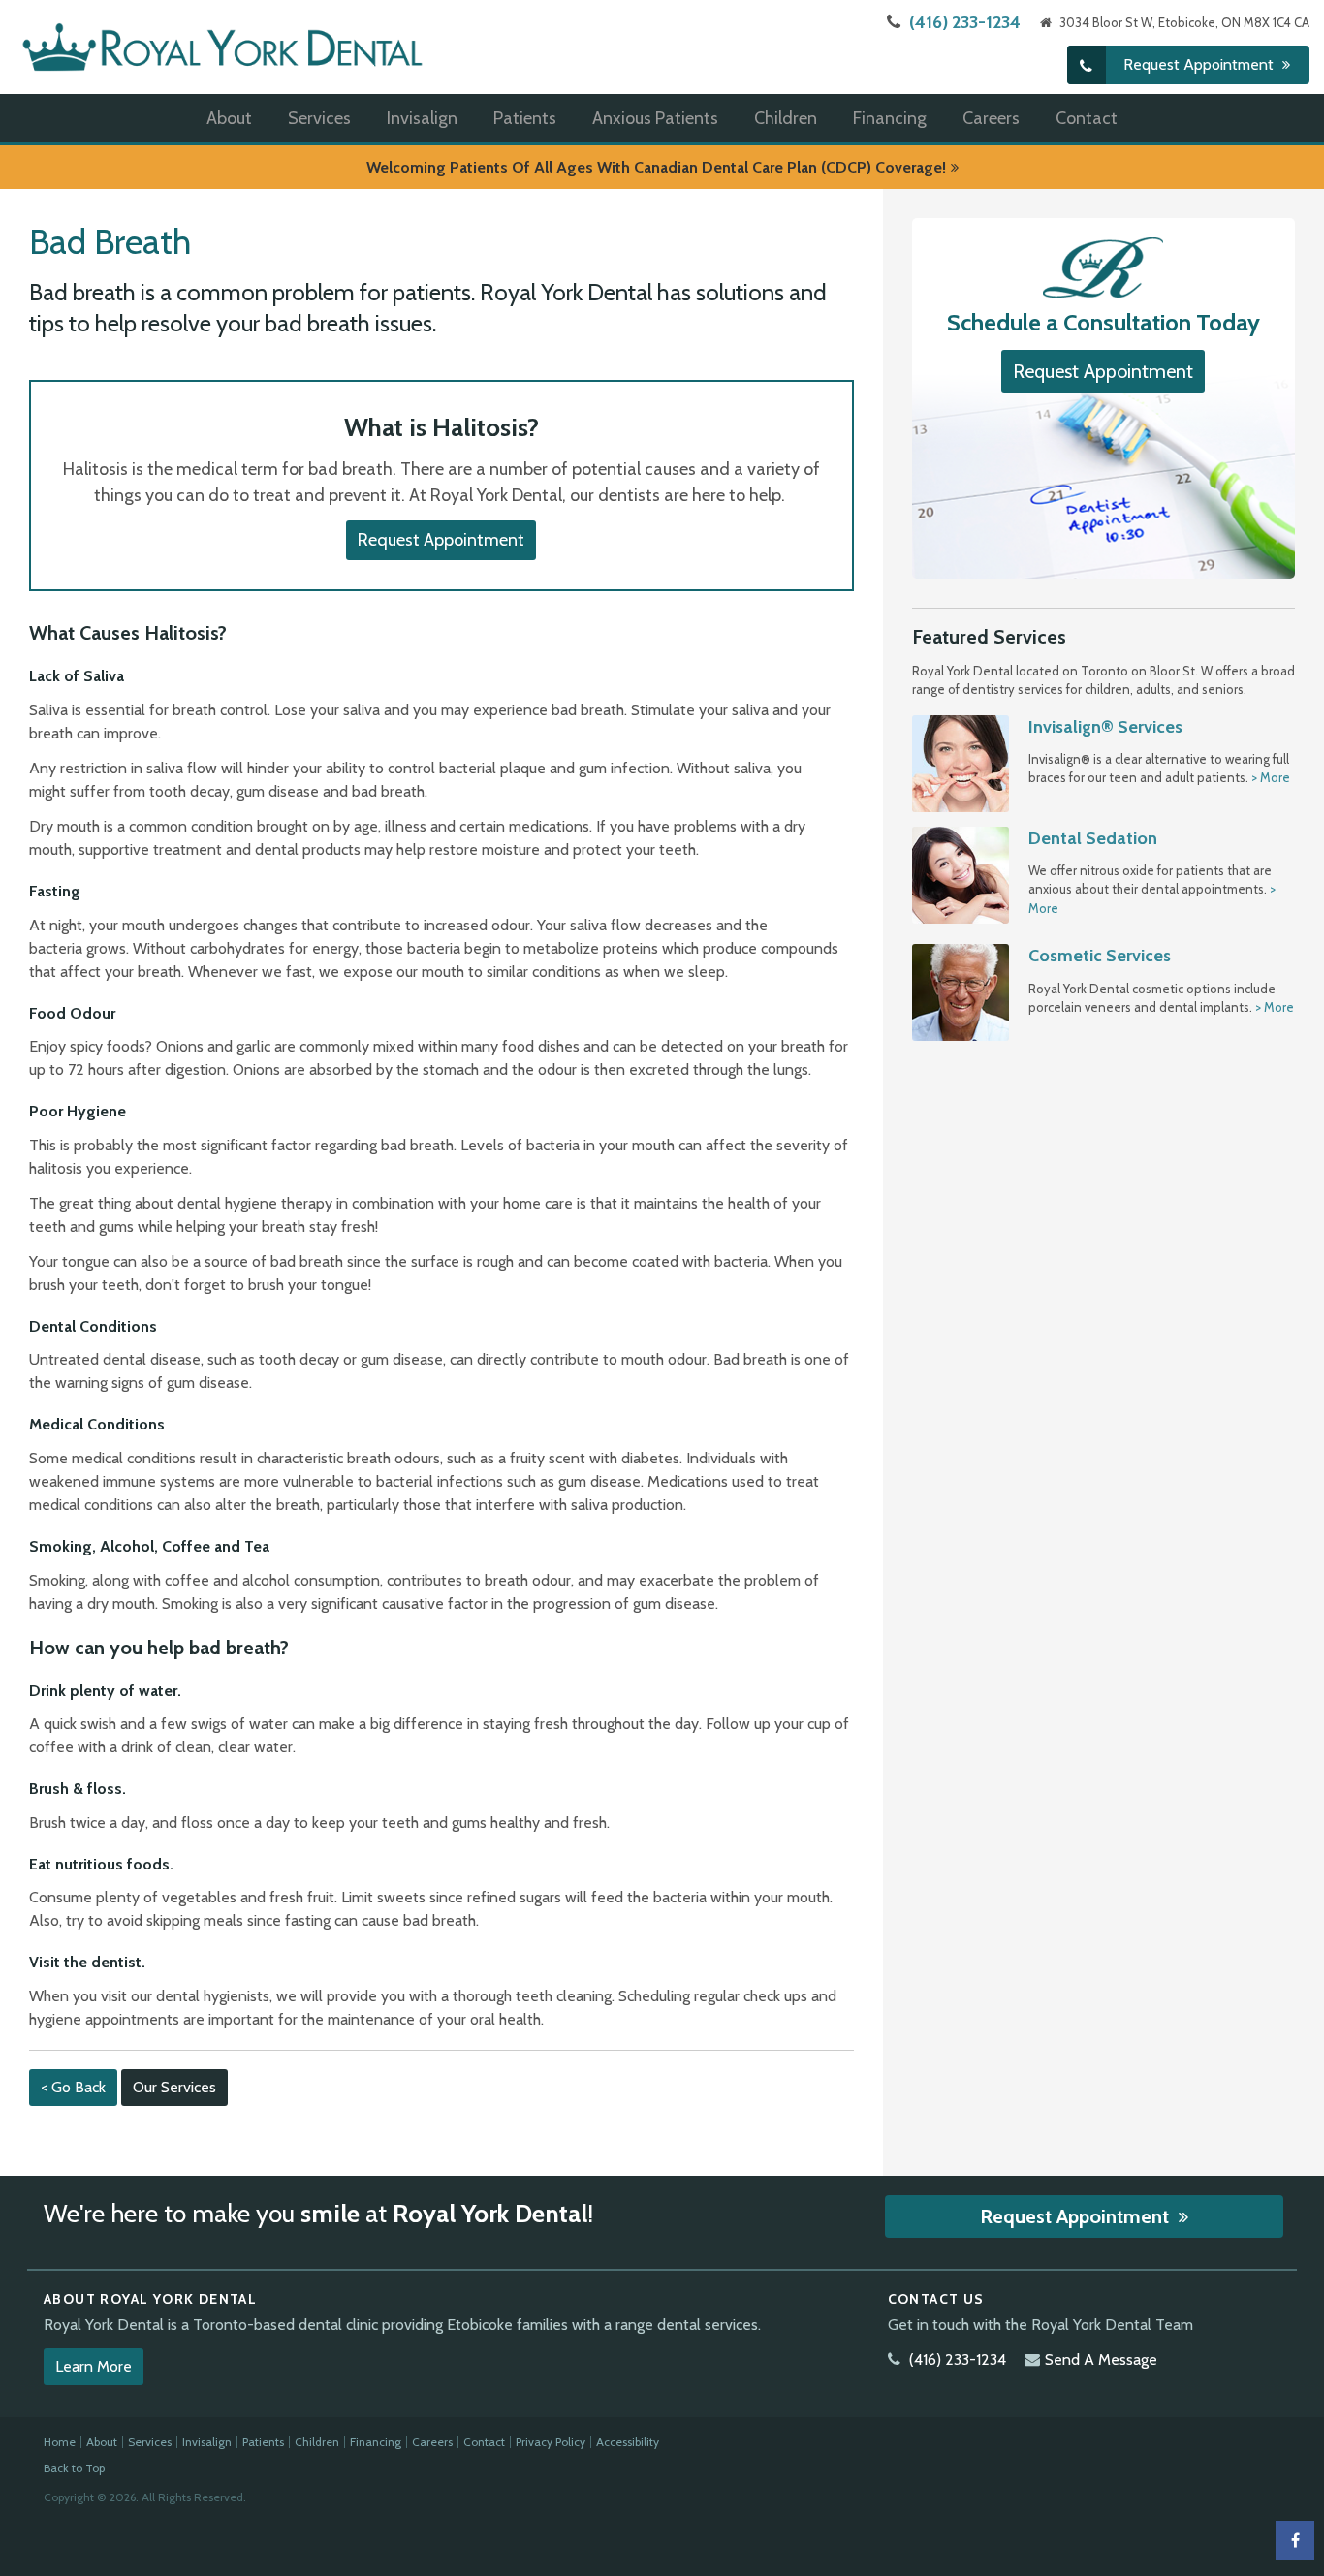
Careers (991, 118)
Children (786, 118)
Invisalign (422, 118)
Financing (890, 118)
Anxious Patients (655, 118)
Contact (1087, 118)
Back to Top (74, 2468)
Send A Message (1101, 2359)
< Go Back (73, 2087)
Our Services (174, 2087)
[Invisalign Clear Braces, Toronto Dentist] (961, 762)
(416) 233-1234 (965, 22)
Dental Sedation (1093, 838)
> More (1271, 777)
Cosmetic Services (1100, 956)
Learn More (94, 2366)
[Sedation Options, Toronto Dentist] (961, 873)
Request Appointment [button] (1200, 64)
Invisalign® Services (1105, 727)
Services (319, 118)
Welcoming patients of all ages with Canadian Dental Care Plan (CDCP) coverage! (656, 167)
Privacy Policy (551, 2442)
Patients (525, 118)
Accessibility (628, 2442)
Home (60, 2442)
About (229, 118)
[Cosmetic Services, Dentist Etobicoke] (961, 991)
